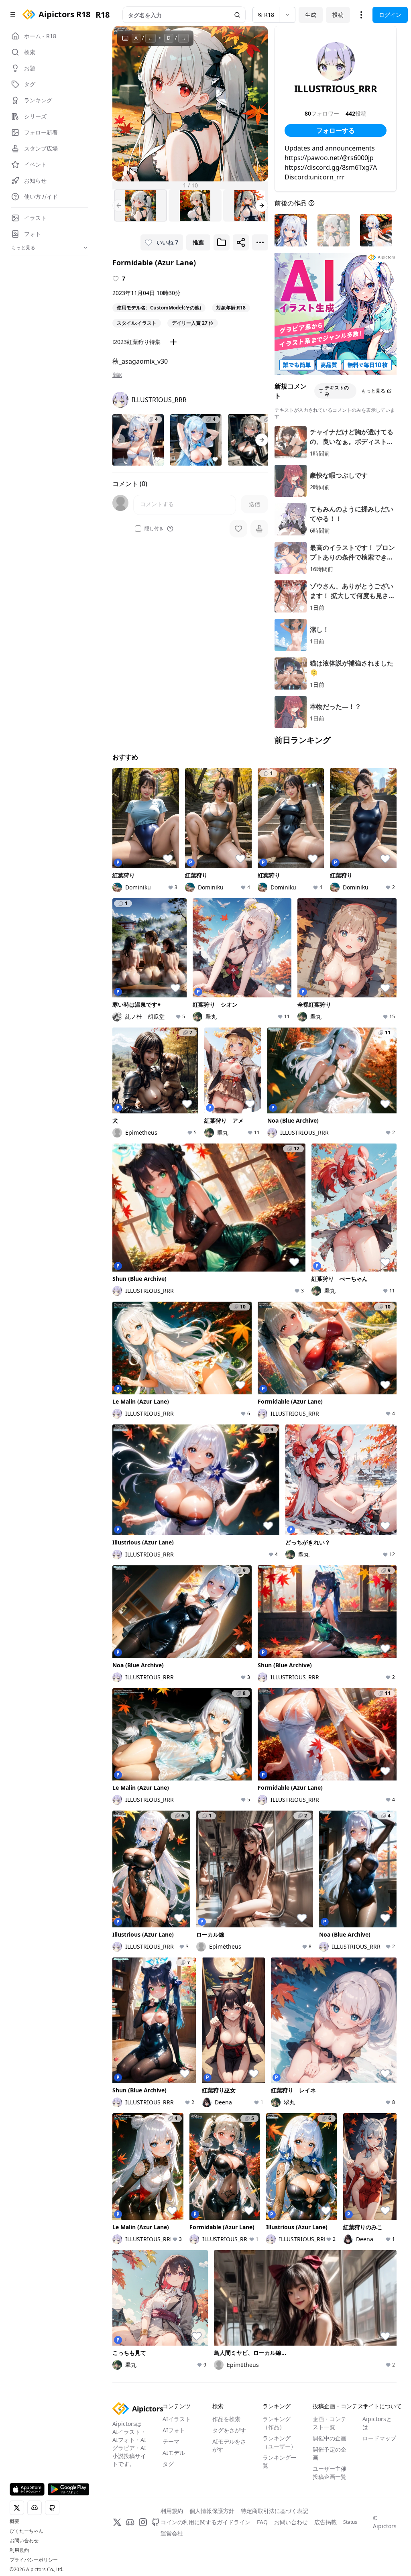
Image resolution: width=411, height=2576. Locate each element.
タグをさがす (229, 2430)
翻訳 (117, 375)
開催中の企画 (330, 2438)
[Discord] (130, 2522)
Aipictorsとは (377, 2423)
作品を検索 (226, 2419)
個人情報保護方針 (212, 2511)
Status (350, 2522)
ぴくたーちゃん (26, 2531)
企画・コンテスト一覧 (330, 2423)
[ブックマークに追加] (222, 242)
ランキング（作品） (277, 2423)
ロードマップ (379, 2438)
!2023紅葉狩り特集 (136, 342)
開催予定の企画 (330, 2453)
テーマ (171, 2441)
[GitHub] (156, 2522)
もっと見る (373, 391)
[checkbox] (138, 529)
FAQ (262, 2522)
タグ (168, 2464)
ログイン (390, 15)
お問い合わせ (24, 2541)
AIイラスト (177, 2419)
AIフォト (174, 2430)
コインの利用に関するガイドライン (205, 2522)
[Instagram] (143, 2522)
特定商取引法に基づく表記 (275, 2511)
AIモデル (174, 2453)
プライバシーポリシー (34, 2560)
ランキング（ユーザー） (279, 2442)
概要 (14, 2521)
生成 (311, 15)
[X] (117, 2522)
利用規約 (19, 2550)
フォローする (336, 130)
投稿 (338, 15)
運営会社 (172, 2533)
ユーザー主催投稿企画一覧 (330, 2473)
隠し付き (154, 529)
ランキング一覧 (279, 2461)
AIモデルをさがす (229, 2445)
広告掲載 (326, 2522)
